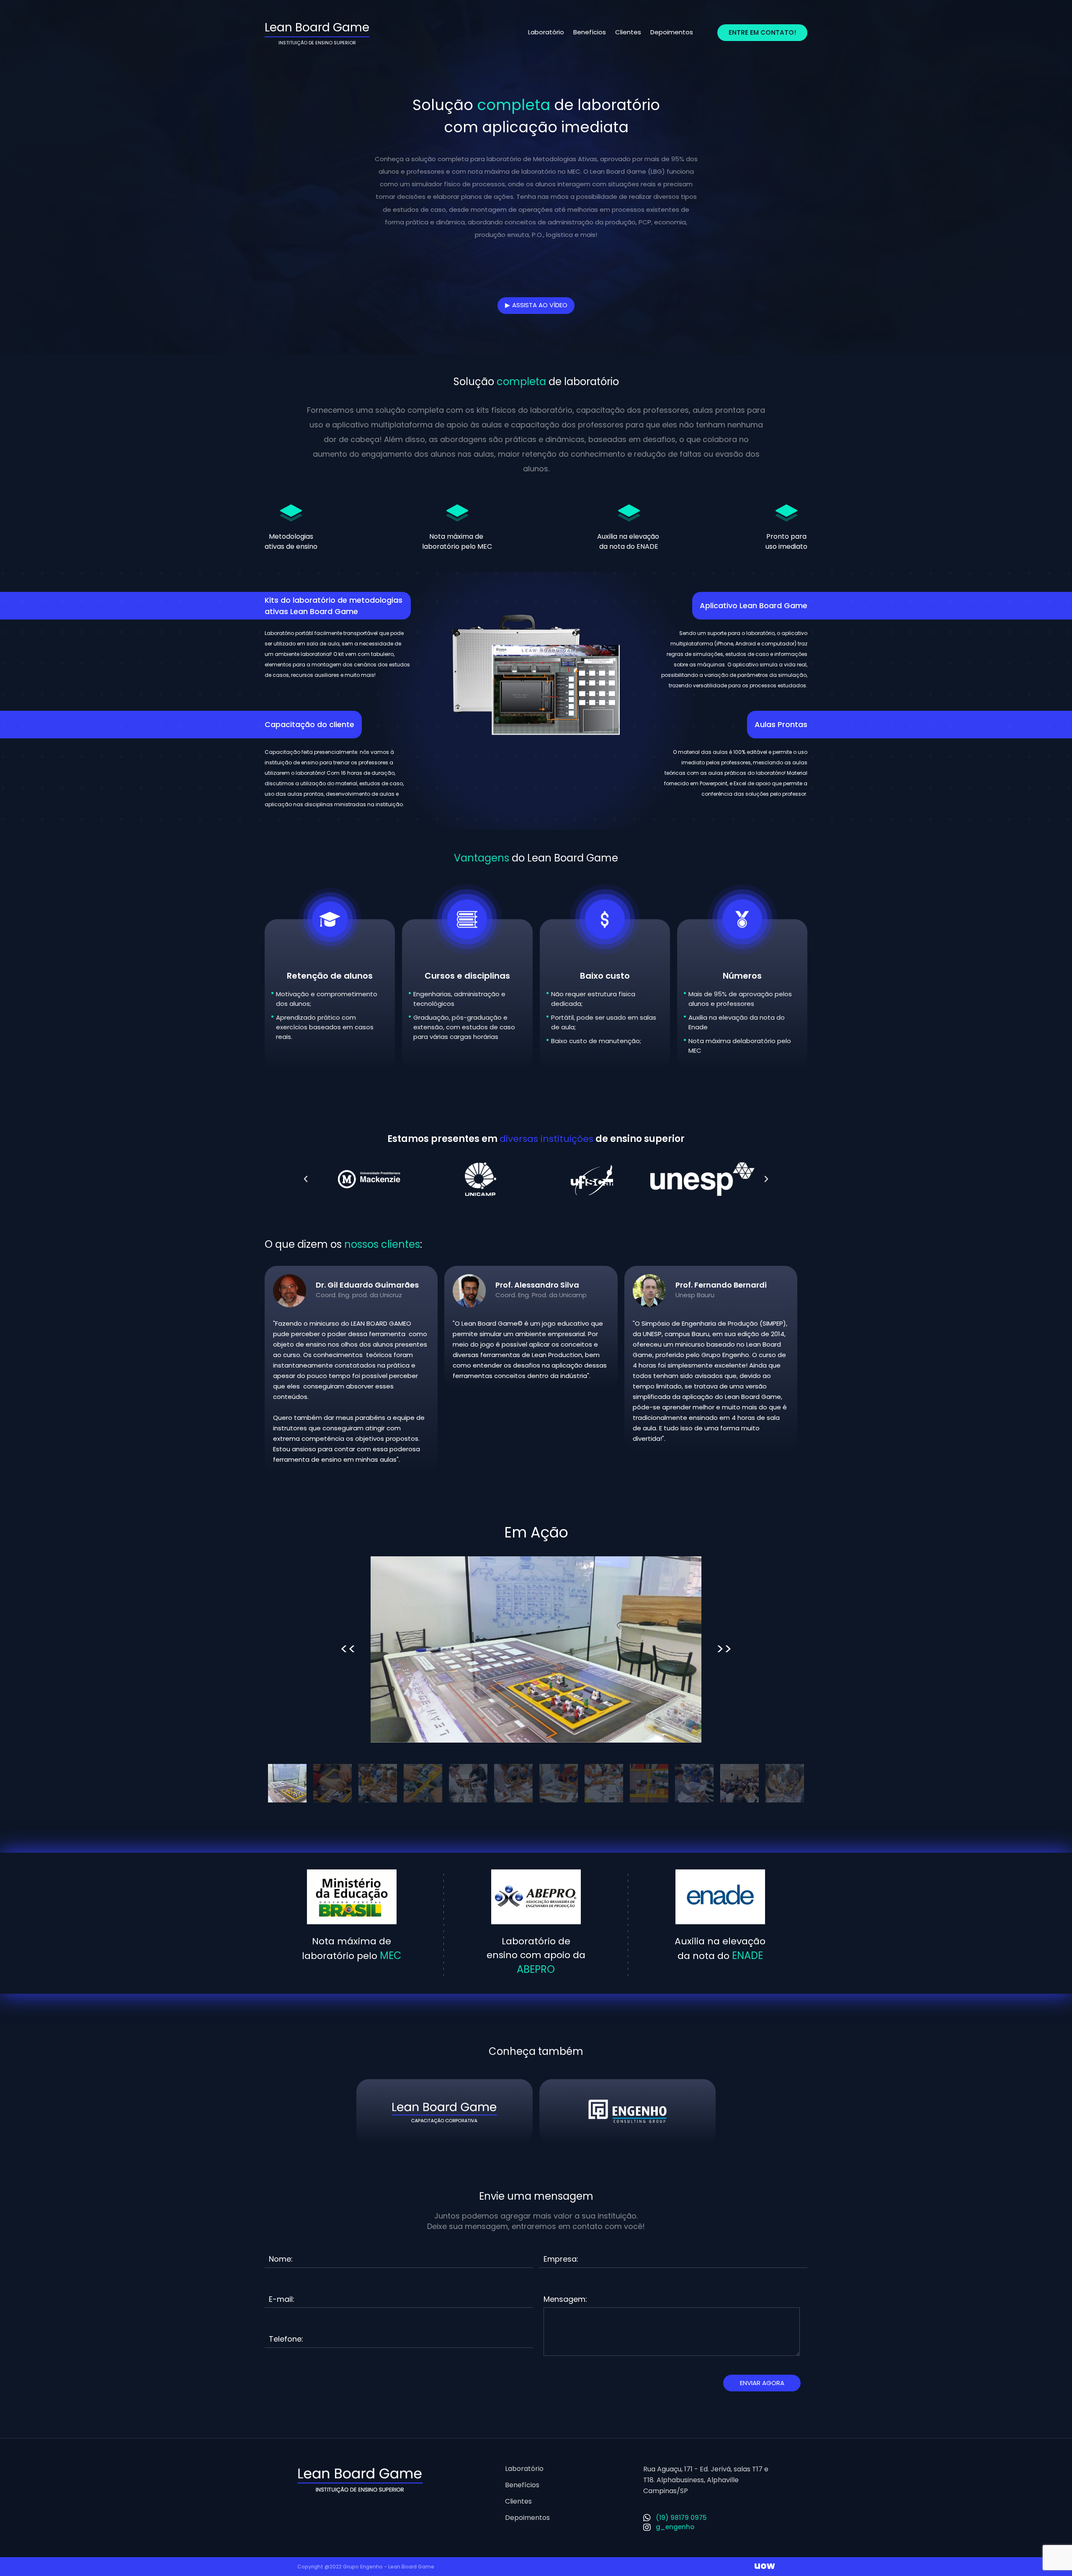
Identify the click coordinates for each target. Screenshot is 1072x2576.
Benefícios (590, 32)
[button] (306, 1179)
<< (348, 1649)
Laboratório (546, 32)
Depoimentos (672, 32)
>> (724, 1649)
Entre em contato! (763, 32)
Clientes (628, 32)
